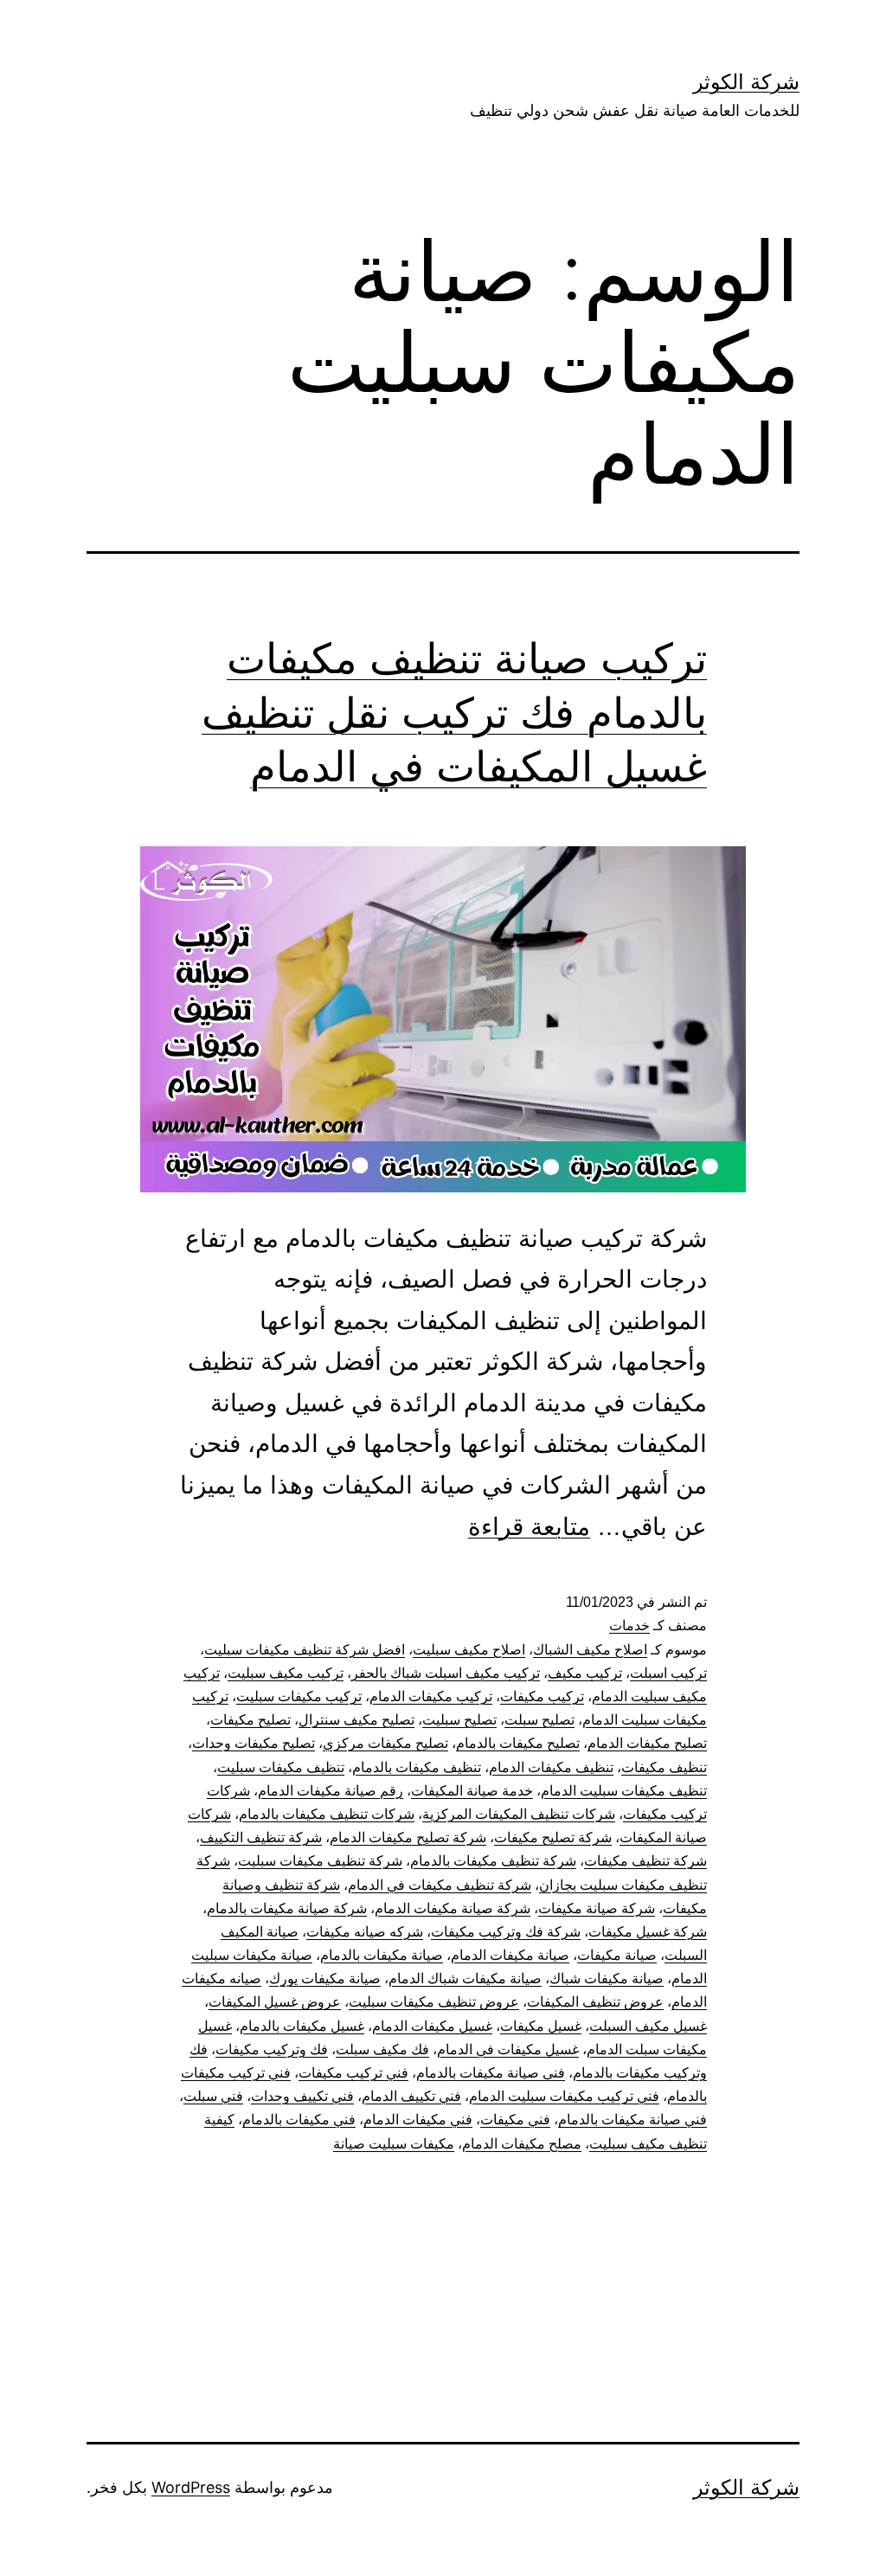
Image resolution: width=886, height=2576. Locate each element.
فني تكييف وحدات (302, 2096)
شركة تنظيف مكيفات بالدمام (493, 1861)
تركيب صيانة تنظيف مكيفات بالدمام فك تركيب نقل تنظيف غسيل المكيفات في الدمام (454, 712)
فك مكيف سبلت (382, 2049)
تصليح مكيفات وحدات (254, 1743)
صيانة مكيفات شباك (607, 1979)
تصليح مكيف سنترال (356, 1720)
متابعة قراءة (529, 1527)
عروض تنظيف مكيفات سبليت (434, 2002)
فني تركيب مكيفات (353, 2073)
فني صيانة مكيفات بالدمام (632, 2120)
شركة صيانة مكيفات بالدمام (287, 1908)
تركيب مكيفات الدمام (431, 1696)
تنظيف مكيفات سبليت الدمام (624, 1791)
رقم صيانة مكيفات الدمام (331, 1791)
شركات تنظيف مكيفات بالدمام (327, 1814)
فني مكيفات (515, 2120)
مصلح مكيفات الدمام (522, 2144)
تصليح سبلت (539, 1720)
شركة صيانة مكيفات (597, 1908)
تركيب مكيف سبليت (286, 1673)
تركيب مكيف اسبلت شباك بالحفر (446, 1673)
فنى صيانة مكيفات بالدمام (491, 2073)
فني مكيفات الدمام (418, 2120)
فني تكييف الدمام (411, 2096)
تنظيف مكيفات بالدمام (417, 1767)
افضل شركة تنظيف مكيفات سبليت (305, 1650)
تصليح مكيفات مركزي (385, 1743)
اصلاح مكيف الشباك (590, 1650)
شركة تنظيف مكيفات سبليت (320, 1861)
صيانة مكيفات (617, 1955)
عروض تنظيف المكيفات (595, 2002)
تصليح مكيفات (250, 1720)
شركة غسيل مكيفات (648, 1932)
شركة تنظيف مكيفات (645, 1861)
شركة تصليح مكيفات (553, 1837)
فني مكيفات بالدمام (299, 2120)
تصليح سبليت (459, 1720)
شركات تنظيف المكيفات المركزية (519, 1814)
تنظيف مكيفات (664, 1767)
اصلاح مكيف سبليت (469, 1650)
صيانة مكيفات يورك (325, 1979)
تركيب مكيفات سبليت (299, 1696)
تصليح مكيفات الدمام (647, 1743)
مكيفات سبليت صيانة (394, 2144)
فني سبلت (213, 2096)
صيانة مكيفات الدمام (510, 1955)
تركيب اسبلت (668, 1673)
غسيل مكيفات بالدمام (302, 2026)
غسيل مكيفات (541, 2026)
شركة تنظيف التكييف (261, 1837)
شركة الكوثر (746, 82)
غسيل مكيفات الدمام (432, 2026)
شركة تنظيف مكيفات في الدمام (440, 1885)
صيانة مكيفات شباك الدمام (465, 1979)
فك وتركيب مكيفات (272, 2049)
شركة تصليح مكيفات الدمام (408, 1837)
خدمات (629, 1625)
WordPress (191, 2487)
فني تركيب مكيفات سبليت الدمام (564, 2096)
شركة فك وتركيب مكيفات (506, 1932)
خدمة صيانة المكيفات (472, 1791)
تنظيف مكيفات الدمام (551, 1767)
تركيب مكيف (585, 1673)
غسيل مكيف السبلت (648, 2026)
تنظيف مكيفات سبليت (281, 1767)
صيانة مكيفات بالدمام (382, 1955)
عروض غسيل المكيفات (275, 2002)
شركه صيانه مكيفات (365, 1932)
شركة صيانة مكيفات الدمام (453, 1908)
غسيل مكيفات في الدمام (508, 2049)
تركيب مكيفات (542, 1696)
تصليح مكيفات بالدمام (518, 1743)
